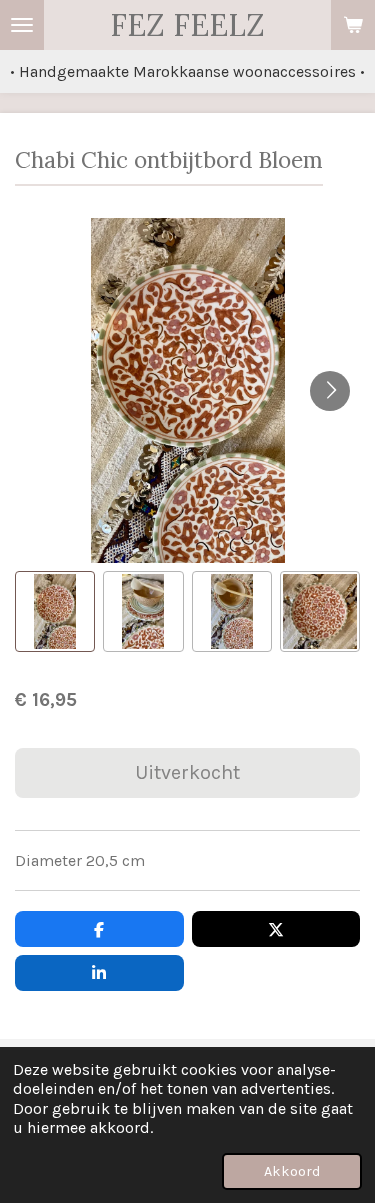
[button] (55, 611)
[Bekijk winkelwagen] (353, 25)
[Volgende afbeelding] (330, 391)
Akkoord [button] (292, 1171)
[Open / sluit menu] (22, 25)
